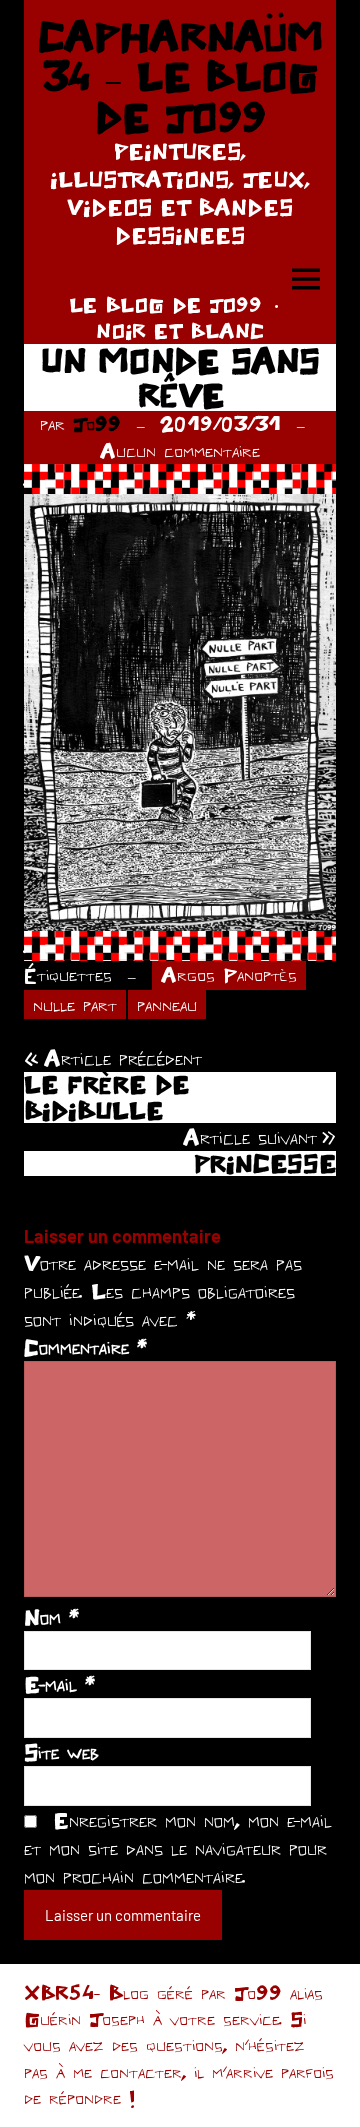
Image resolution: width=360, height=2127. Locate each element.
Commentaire (85, 1347)
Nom (51, 1617)
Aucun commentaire (180, 450)
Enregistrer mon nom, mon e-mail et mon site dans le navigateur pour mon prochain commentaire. (178, 1848)
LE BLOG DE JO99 (165, 304)
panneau (167, 1004)
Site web (61, 1752)
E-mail (59, 1684)
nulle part (75, 1004)
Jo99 (97, 423)
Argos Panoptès (229, 974)
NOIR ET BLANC (180, 330)
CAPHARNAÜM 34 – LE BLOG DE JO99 (180, 76)
